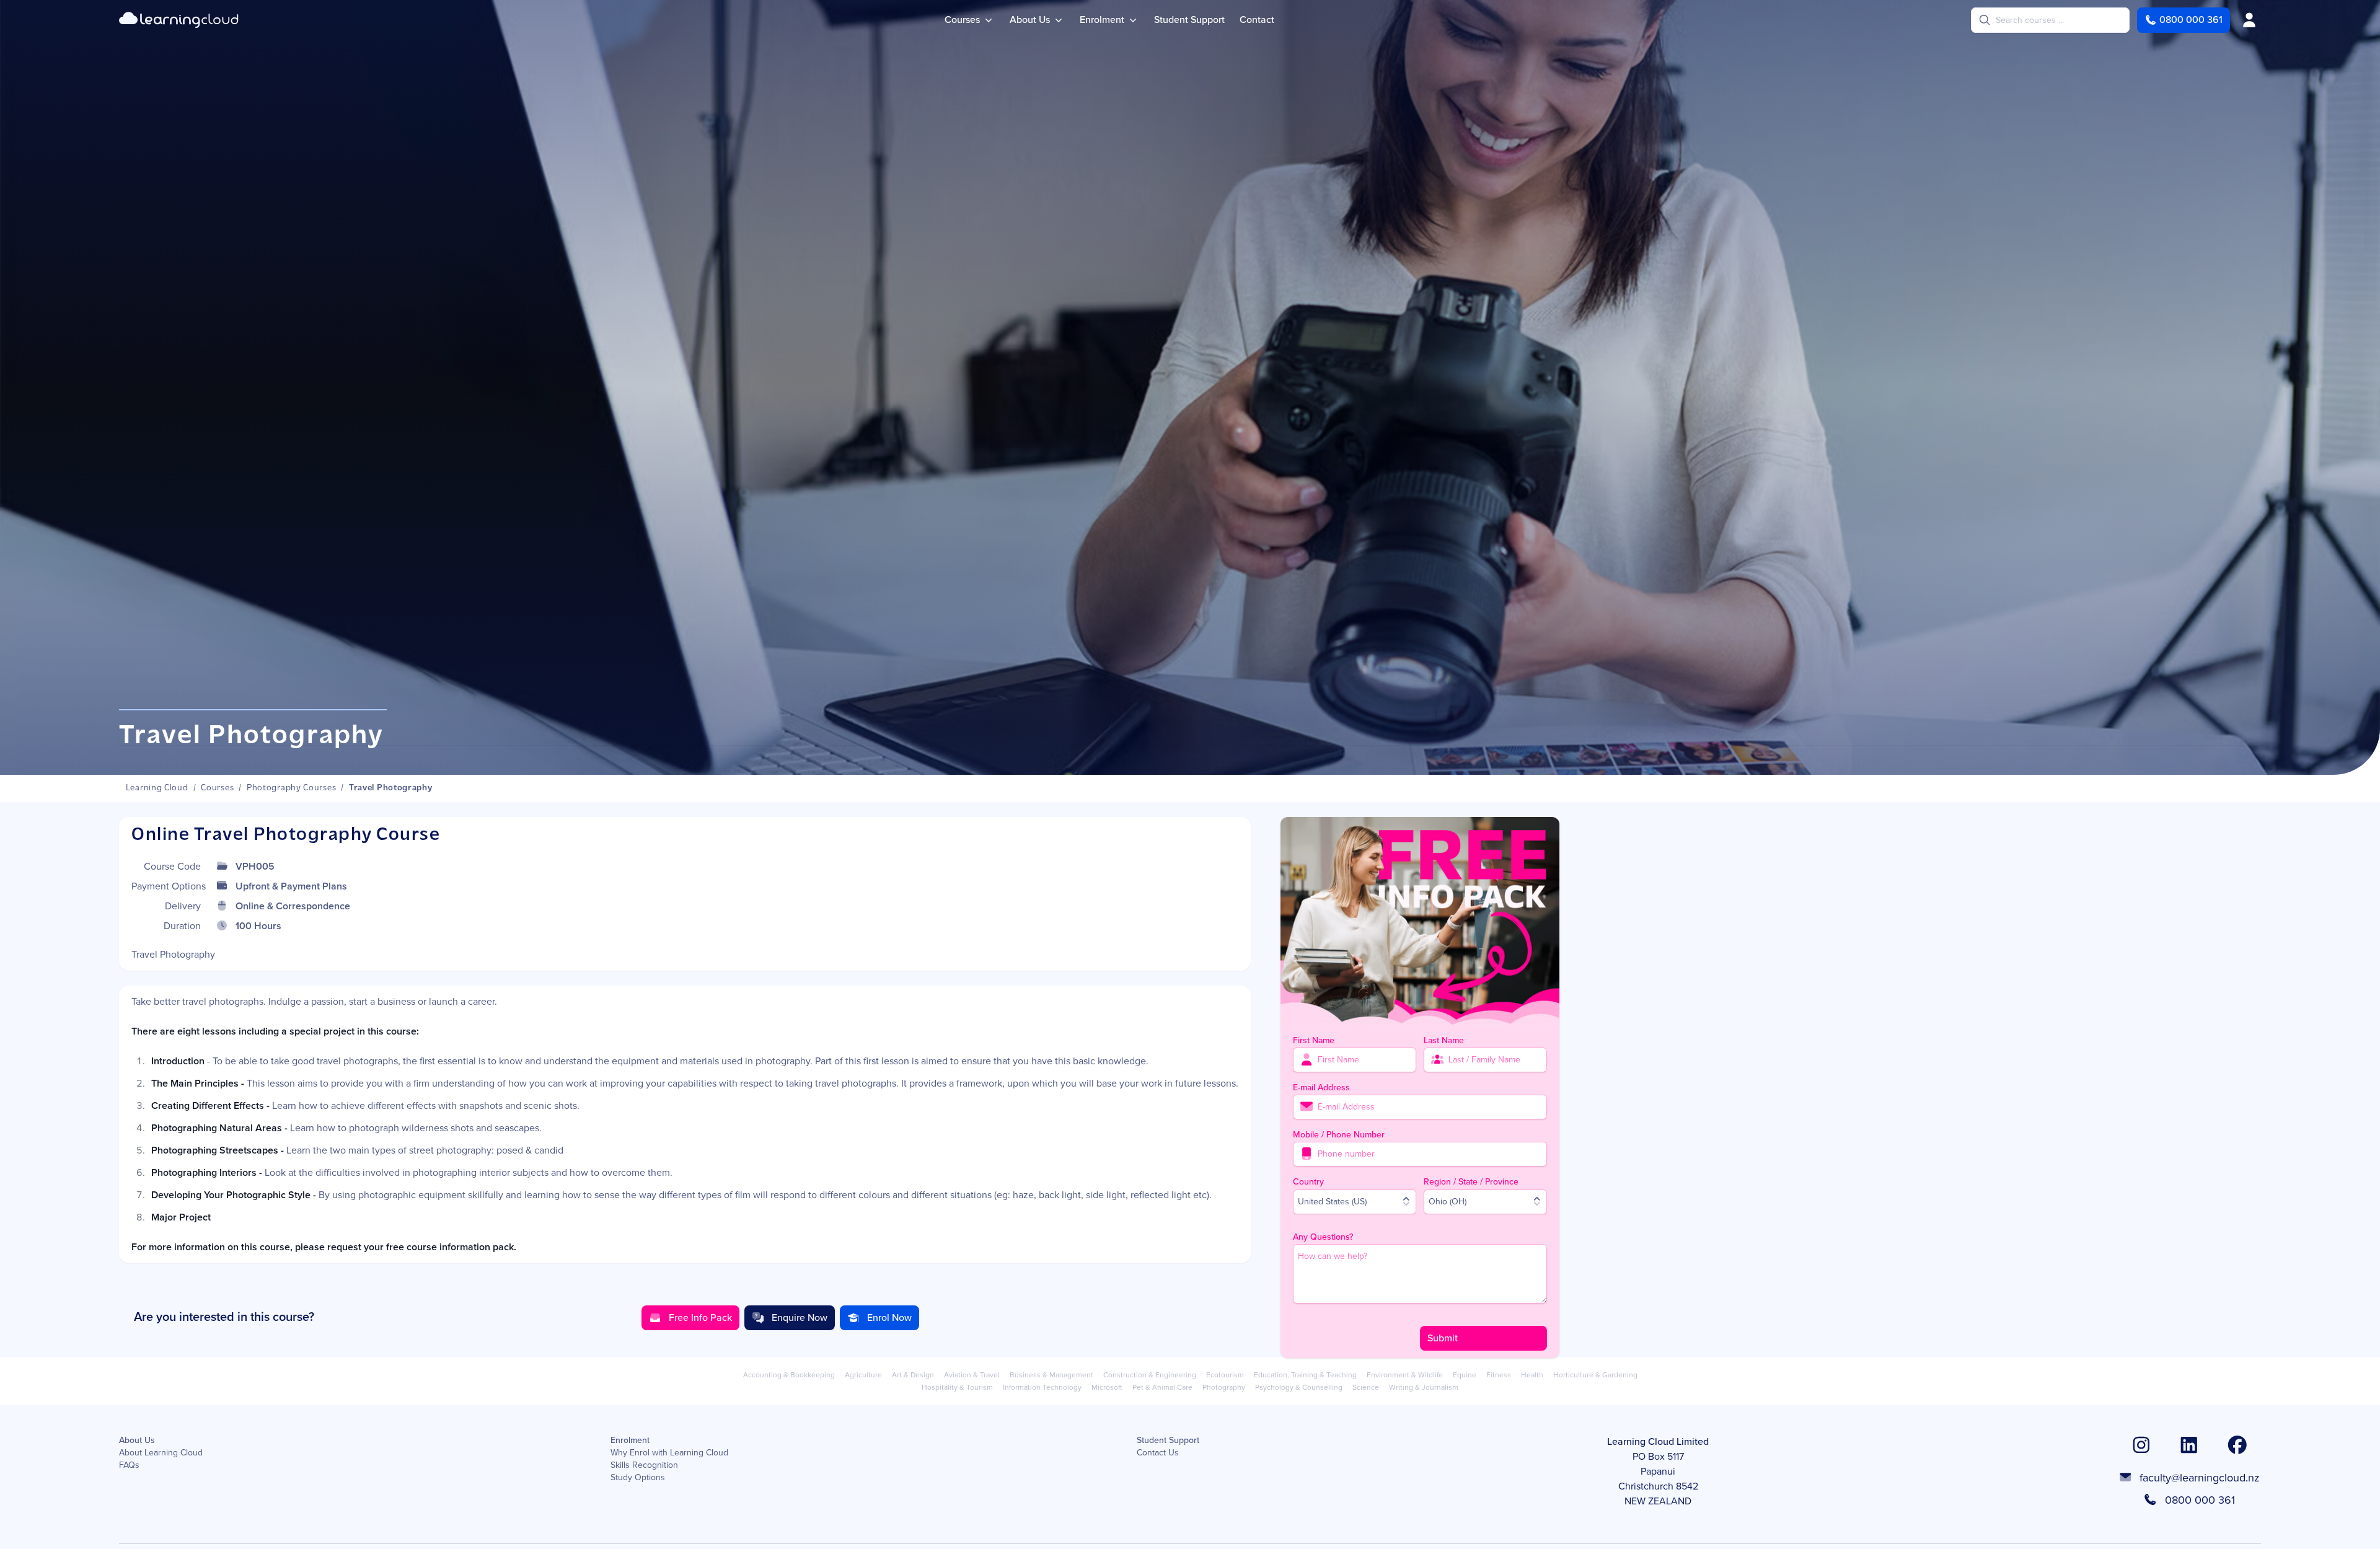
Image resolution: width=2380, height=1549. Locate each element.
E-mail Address (1321, 1087)
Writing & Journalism (1424, 1387)
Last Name (1444, 1040)
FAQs (129, 1465)
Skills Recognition (644, 1465)
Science (1366, 1387)
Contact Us (1158, 1453)
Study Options (638, 1478)
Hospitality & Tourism (957, 1387)
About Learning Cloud (161, 1453)
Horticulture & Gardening (1595, 1375)
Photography (1224, 1387)
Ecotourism (1225, 1375)
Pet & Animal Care (1162, 1387)
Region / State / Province (1471, 1181)
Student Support (1189, 20)
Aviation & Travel (972, 1375)
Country (1308, 1181)
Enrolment (630, 1441)
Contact (1257, 20)
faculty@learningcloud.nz (2200, 1478)
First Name (1314, 1040)
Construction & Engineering (1150, 1375)
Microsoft (1107, 1387)
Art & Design (913, 1375)
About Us (137, 1441)
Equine (1465, 1375)
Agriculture (863, 1375)
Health (1532, 1375)
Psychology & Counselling (1299, 1387)
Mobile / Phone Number (1339, 1134)
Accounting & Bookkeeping (789, 1375)
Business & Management (1051, 1375)
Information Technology (1042, 1387)
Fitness (1499, 1375)
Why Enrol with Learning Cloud (669, 1453)
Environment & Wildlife (1405, 1375)
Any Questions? (1323, 1236)
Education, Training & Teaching (1305, 1375)
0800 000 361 (2200, 1500)
